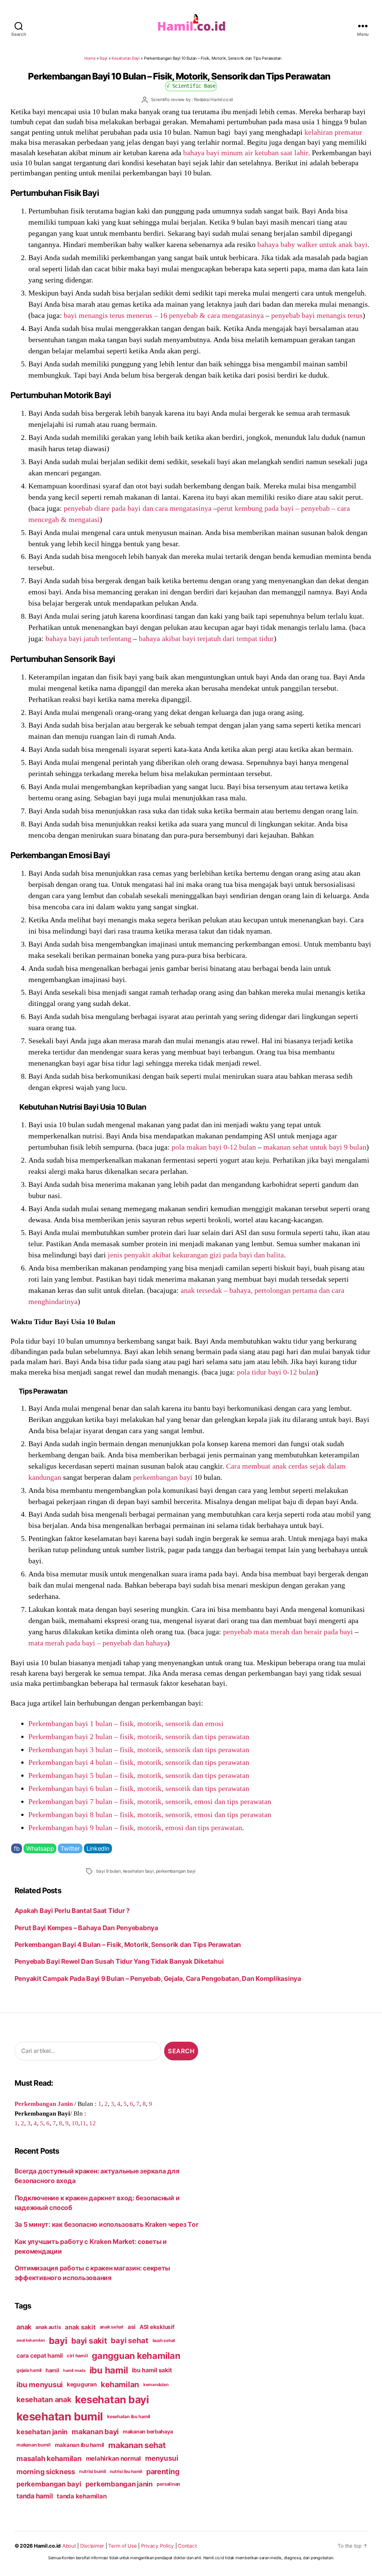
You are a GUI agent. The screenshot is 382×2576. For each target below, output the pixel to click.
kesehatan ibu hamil (129, 2416)
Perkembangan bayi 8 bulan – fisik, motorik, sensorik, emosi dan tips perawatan (150, 1814)
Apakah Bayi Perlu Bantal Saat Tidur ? (72, 1911)
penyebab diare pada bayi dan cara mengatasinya (138, 508)
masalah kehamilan (49, 2458)
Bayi (104, 58)
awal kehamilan (31, 2340)
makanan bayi (95, 2432)
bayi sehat (129, 2341)
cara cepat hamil (40, 2356)
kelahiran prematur (333, 132)
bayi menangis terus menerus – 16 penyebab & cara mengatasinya (164, 315)
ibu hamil (109, 2370)
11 (83, 2123)
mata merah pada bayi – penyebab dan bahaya (98, 1643)
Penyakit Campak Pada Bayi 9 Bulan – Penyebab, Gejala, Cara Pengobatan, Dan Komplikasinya (158, 1978)
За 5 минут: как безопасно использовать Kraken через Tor (107, 2224)
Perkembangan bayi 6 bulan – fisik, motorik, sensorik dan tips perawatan (139, 1788)
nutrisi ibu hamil (126, 2472)
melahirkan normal (114, 2458)
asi (131, 2327)
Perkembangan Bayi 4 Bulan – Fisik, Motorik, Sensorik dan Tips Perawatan (135, 1944)
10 (75, 2123)
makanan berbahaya (148, 2431)
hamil (52, 2370)
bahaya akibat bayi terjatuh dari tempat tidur (206, 638)
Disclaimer (92, 2546)
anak (24, 2327)
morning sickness (46, 2472)
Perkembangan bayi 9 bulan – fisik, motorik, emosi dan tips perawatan (135, 1828)
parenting (163, 2472)
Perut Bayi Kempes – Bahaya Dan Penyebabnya (86, 1928)
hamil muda (74, 2370)
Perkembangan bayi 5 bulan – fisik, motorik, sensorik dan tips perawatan (139, 1775)
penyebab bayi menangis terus (317, 315)
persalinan (168, 2484)
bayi (58, 2341)
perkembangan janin (119, 2484)
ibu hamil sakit (152, 2370)
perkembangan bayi (163, 1477)
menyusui (162, 2458)
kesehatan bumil (60, 2416)
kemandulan (156, 2385)
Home (90, 58)
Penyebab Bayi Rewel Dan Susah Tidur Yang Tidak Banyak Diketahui (119, 1961)
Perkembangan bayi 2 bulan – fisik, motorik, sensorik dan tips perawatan (139, 1736)
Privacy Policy (157, 2546)
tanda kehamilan (82, 2496)
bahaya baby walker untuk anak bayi (312, 244)
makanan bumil (34, 2445)
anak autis (48, 2327)
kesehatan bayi (138, 1871)
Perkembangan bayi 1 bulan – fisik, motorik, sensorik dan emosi (126, 1723)
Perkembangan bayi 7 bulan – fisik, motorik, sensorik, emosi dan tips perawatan (150, 1801)
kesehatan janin (42, 2432)
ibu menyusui (40, 2385)
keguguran (82, 2384)
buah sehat (164, 2341)
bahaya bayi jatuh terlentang (88, 638)
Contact (187, 2546)
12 (93, 2123)
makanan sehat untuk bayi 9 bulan (315, 1147)
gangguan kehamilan (136, 2356)
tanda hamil (35, 2496)
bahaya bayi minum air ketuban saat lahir (246, 153)
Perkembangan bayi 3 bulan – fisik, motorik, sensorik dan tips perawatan (139, 1750)
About (69, 2546)
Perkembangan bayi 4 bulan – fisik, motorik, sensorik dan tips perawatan (139, 1762)
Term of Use (122, 2546)
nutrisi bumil (93, 2471)
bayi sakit (89, 2341)
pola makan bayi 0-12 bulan (214, 1147)
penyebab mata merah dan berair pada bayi (288, 1632)
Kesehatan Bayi (126, 58)
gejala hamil (29, 2370)
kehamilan (120, 2384)
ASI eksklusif (157, 2327)
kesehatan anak (44, 2400)
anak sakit (80, 2327)
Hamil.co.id (47, 2546)
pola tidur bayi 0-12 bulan (276, 1372)
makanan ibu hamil (80, 2445)
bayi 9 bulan (109, 1871)
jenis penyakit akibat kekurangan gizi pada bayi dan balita (196, 1255)
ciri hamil (77, 2356)
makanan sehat (137, 2445)
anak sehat (112, 2327)
